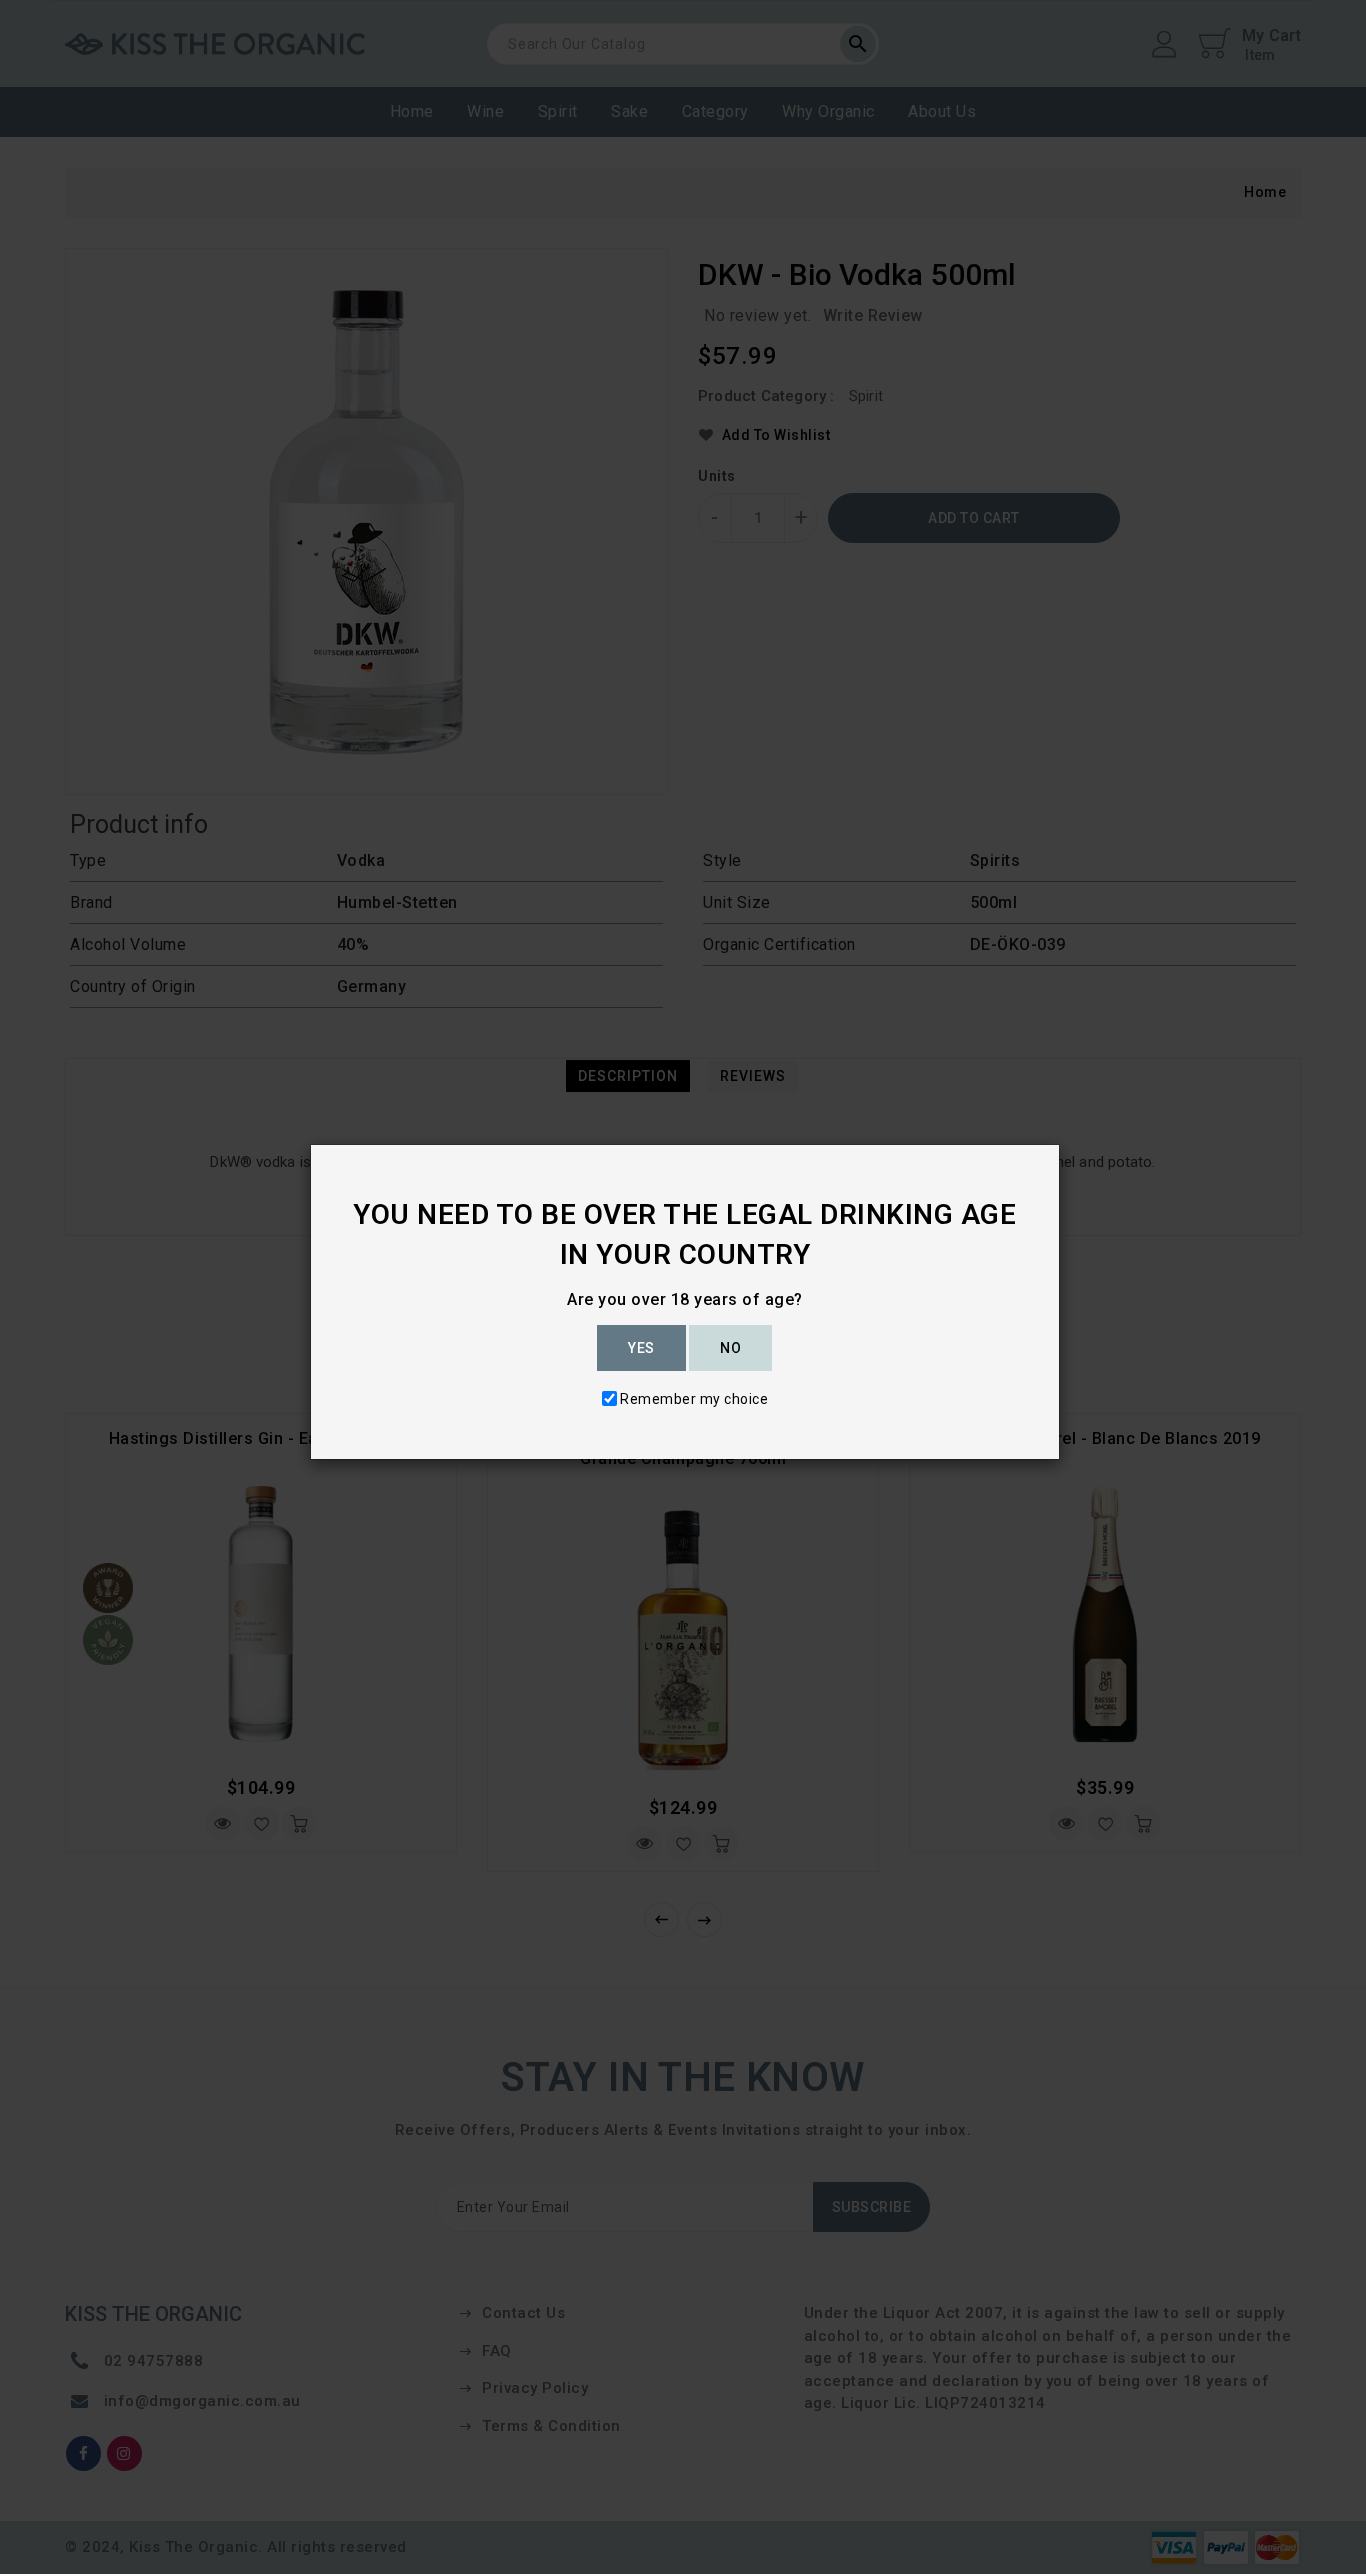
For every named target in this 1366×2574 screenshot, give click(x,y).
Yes (641, 1348)
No (730, 1348)
